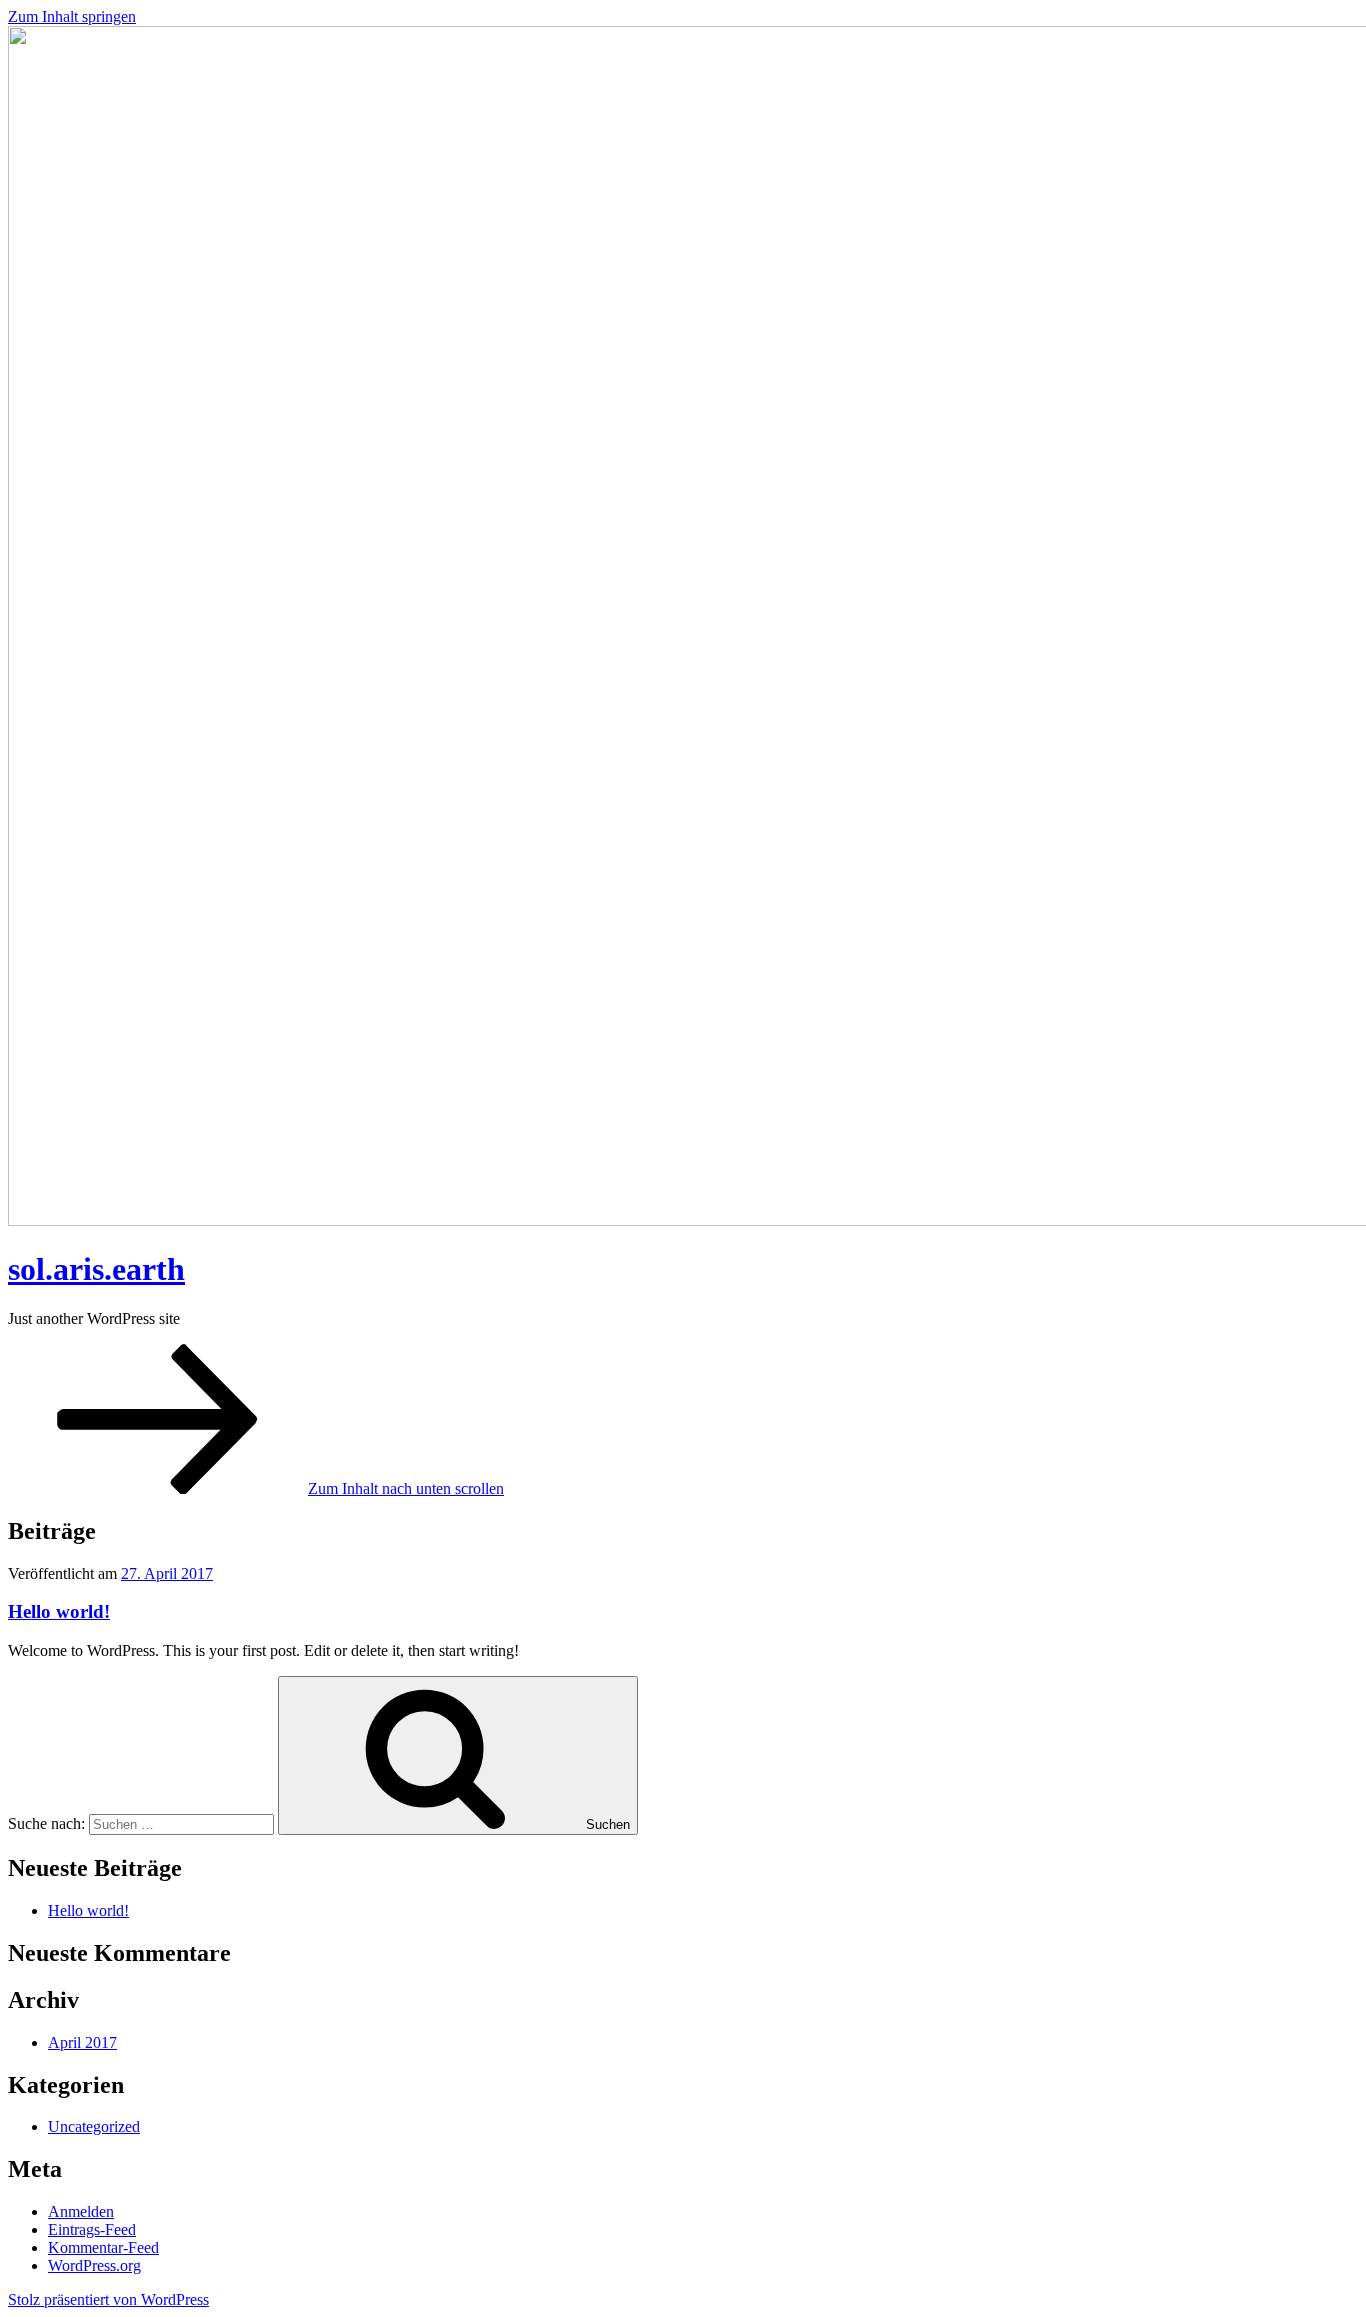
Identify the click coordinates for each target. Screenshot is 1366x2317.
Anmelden (81, 2211)
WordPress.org (94, 2265)
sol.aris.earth (96, 1269)
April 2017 (82, 2042)
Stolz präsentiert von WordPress (108, 2299)
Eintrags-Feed (92, 2229)
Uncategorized (94, 2126)
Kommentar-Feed (103, 2247)
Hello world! (59, 1611)
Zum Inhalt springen (72, 16)
